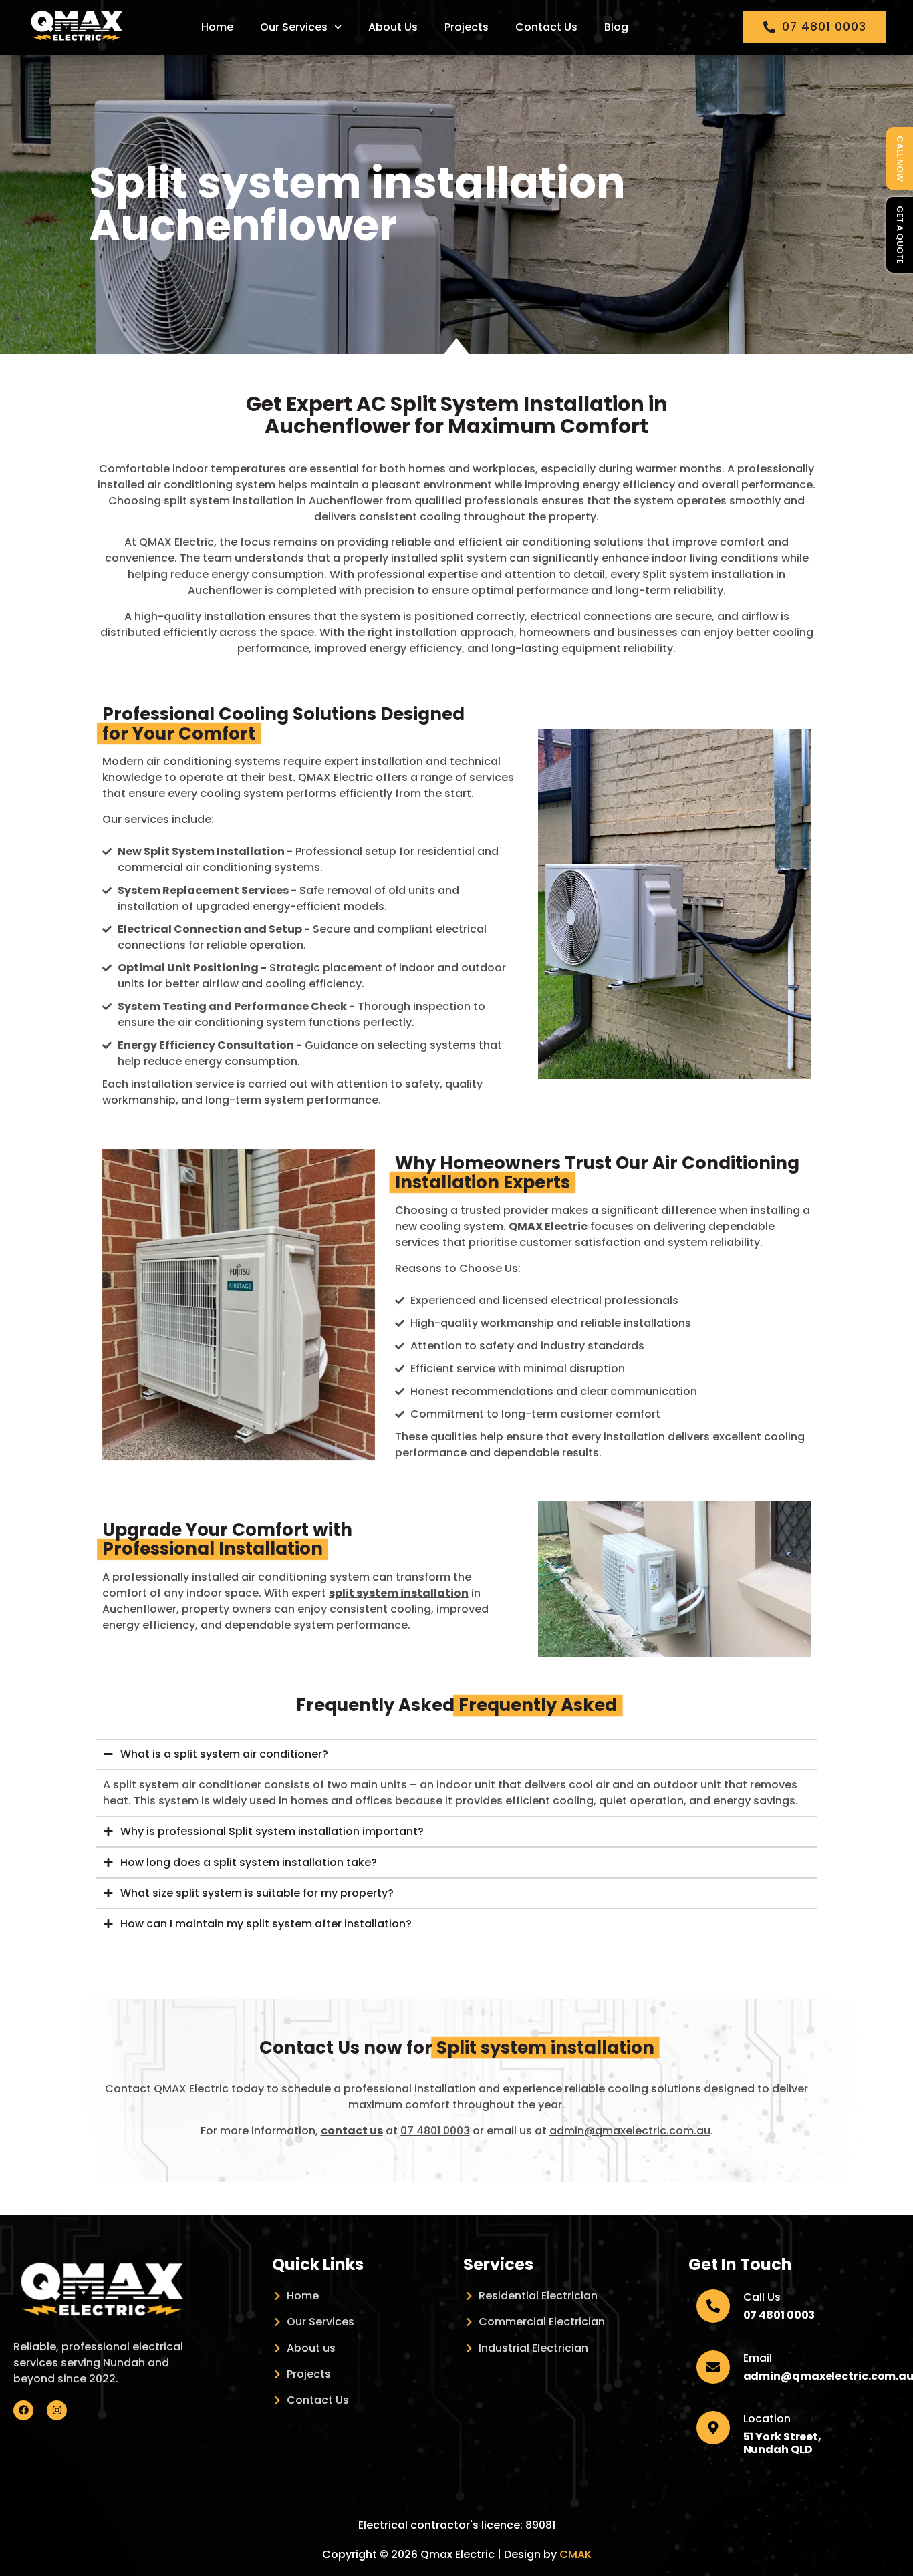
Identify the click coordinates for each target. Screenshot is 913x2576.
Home (217, 27)
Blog (616, 27)
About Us (393, 27)
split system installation (399, 1593)
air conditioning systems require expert (253, 761)
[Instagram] (57, 2410)
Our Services (294, 27)
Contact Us (546, 27)
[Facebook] (23, 2410)
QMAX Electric (548, 1226)
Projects (467, 27)
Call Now (900, 159)
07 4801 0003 (435, 2131)
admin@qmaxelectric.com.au (630, 2131)
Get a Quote (900, 235)
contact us (352, 2131)
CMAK (575, 2554)
